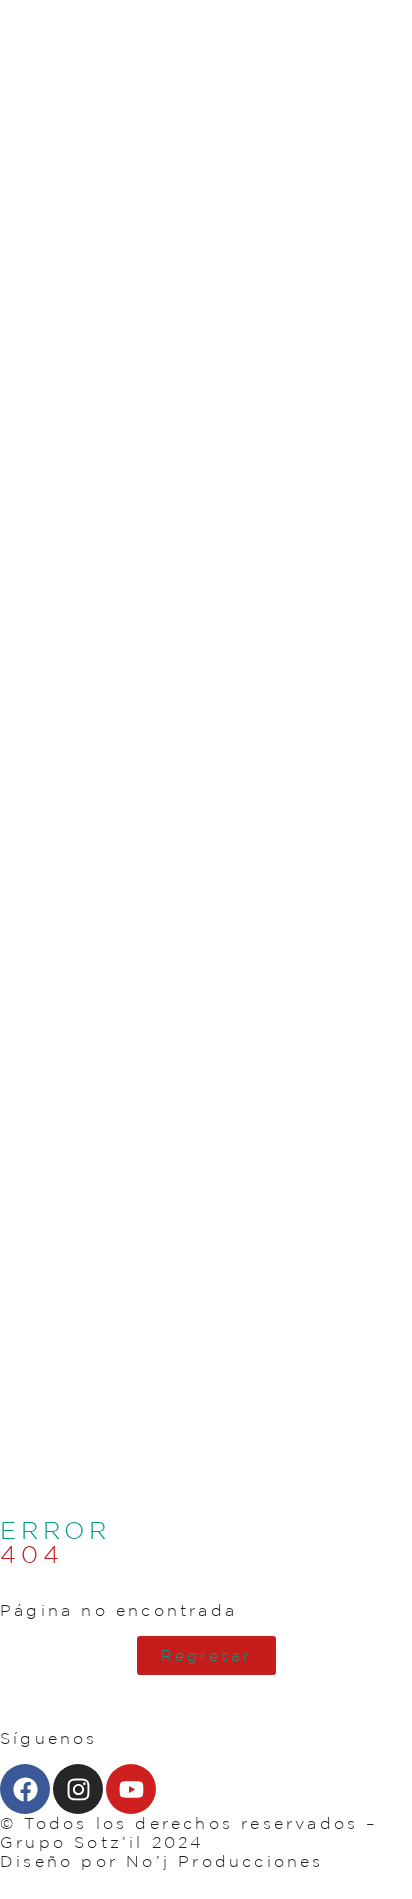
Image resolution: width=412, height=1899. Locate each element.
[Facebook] (25, 1789)
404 (31, 1554)
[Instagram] (78, 1789)
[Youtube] (131, 1789)
